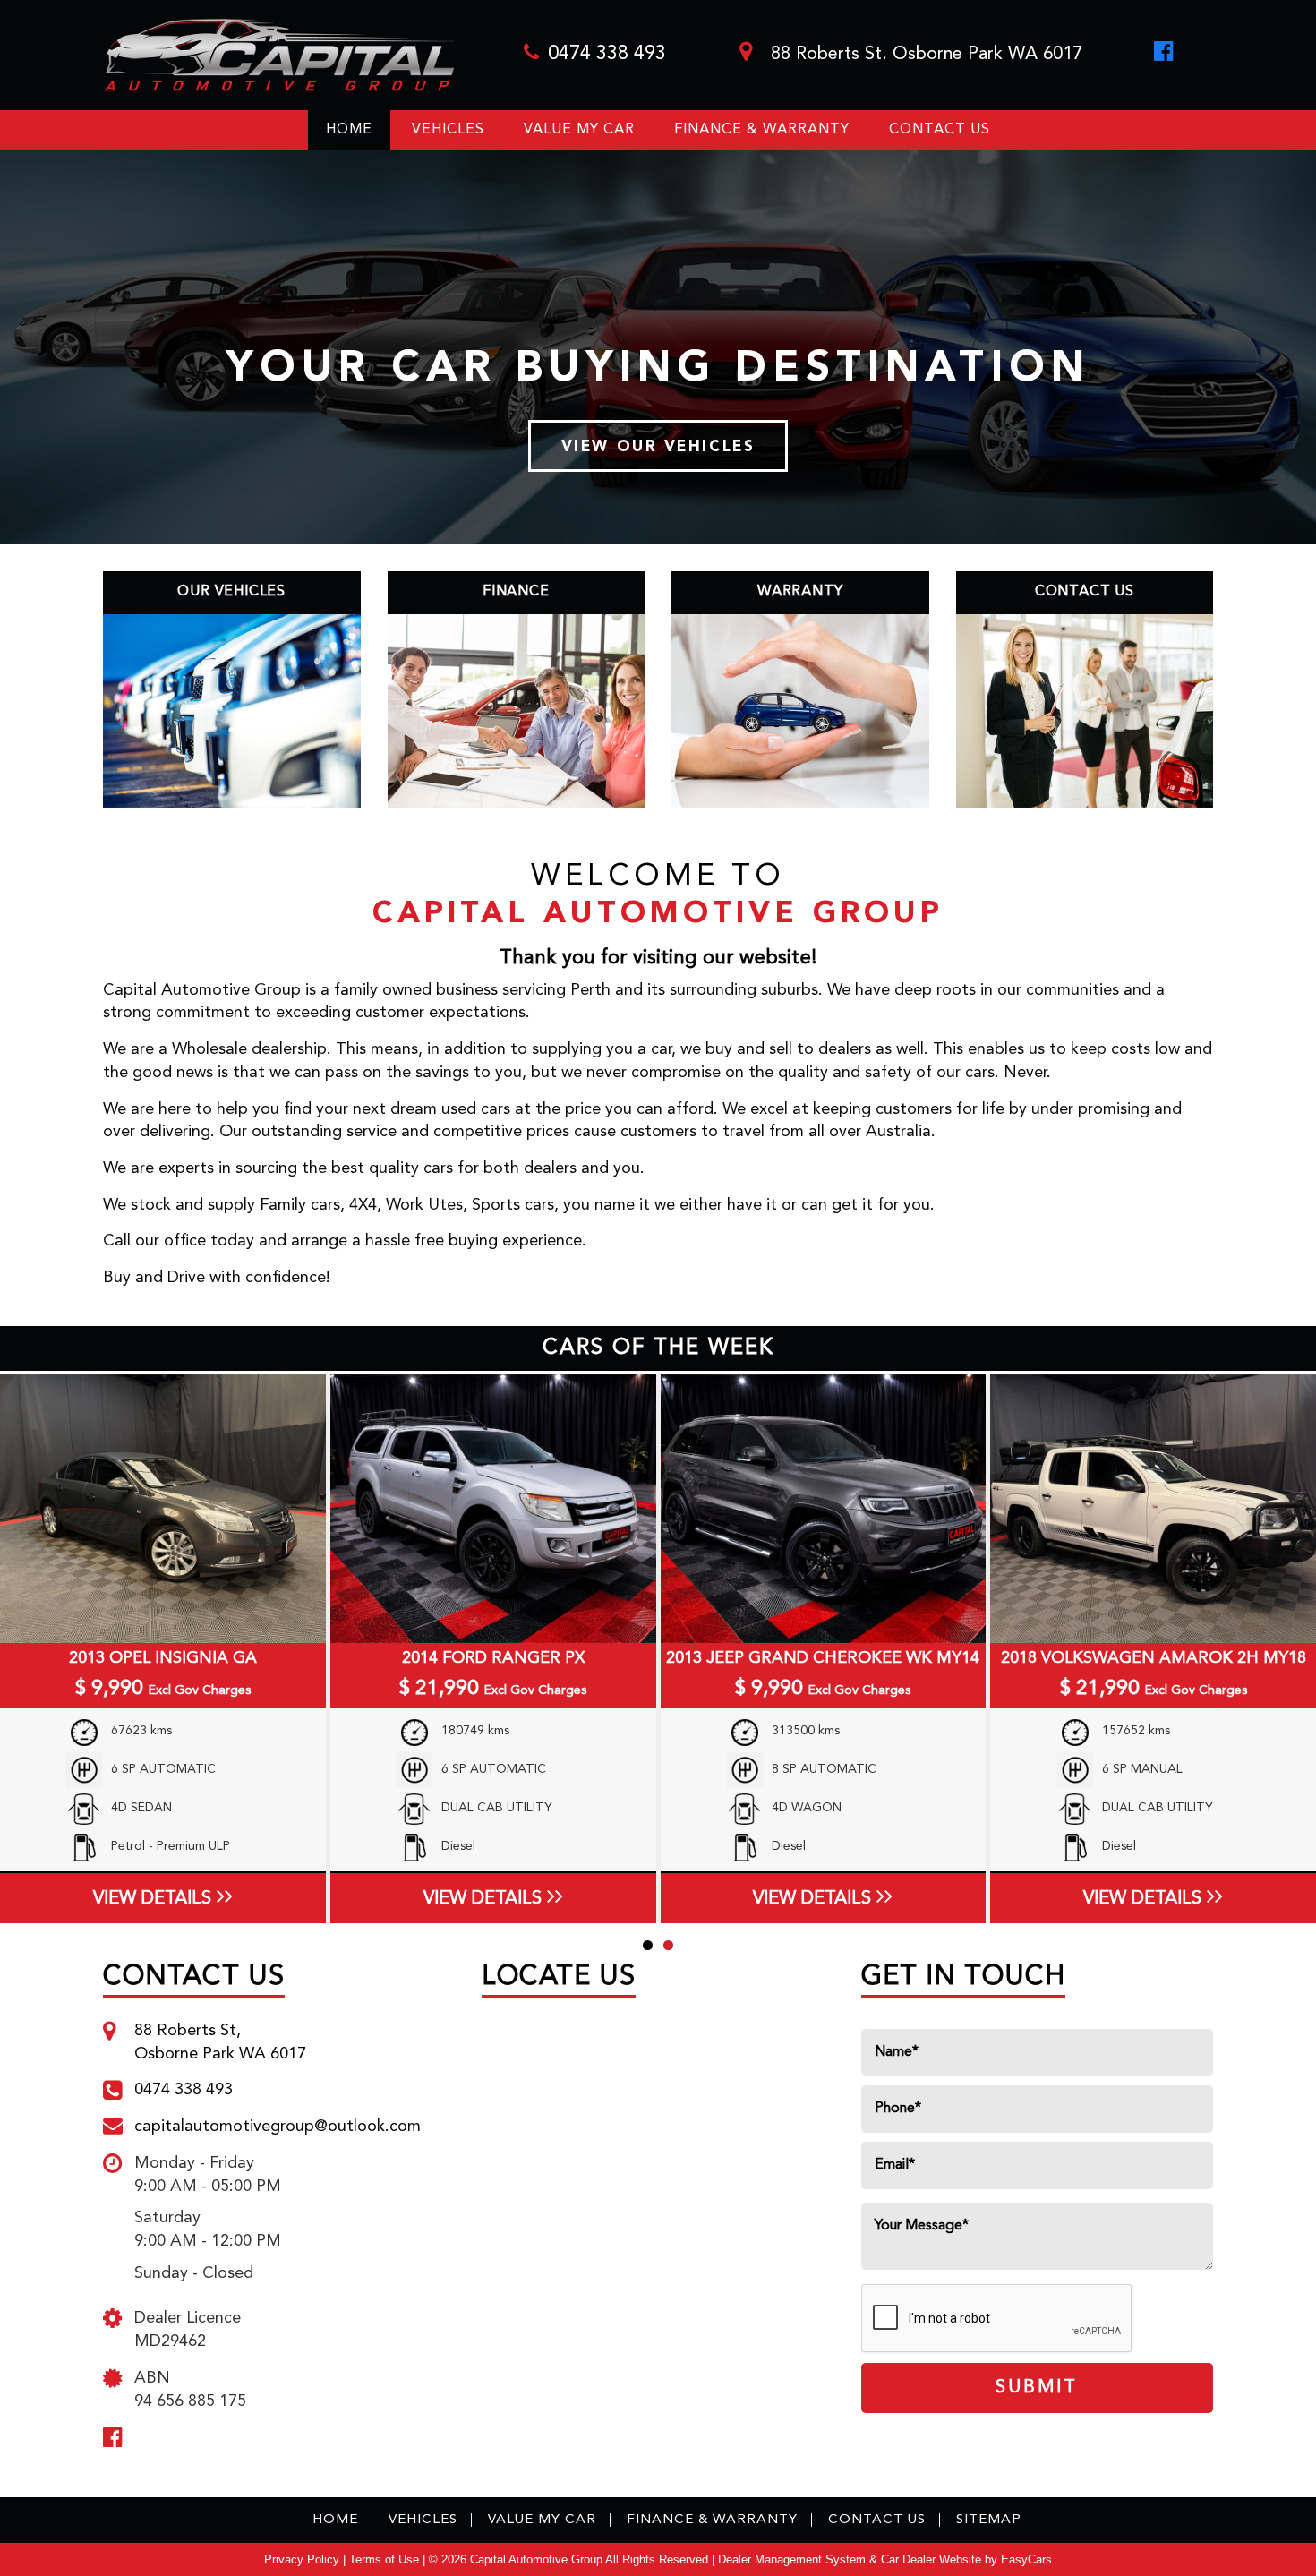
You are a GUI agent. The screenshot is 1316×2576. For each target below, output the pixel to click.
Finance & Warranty (762, 130)
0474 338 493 (607, 54)
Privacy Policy (303, 2559)
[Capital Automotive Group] (279, 55)
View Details (152, 1899)
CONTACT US (1085, 592)
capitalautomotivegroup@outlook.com (278, 2127)
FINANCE (516, 592)
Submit (1037, 2388)
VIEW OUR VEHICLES (658, 447)
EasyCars (1026, 2559)
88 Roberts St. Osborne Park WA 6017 (924, 55)
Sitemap (989, 2520)
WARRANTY (800, 592)
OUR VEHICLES (231, 592)
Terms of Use (386, 2559)
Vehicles (448, 130)
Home (349, 130)
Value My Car (579, 130)
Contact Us (940, 130)
